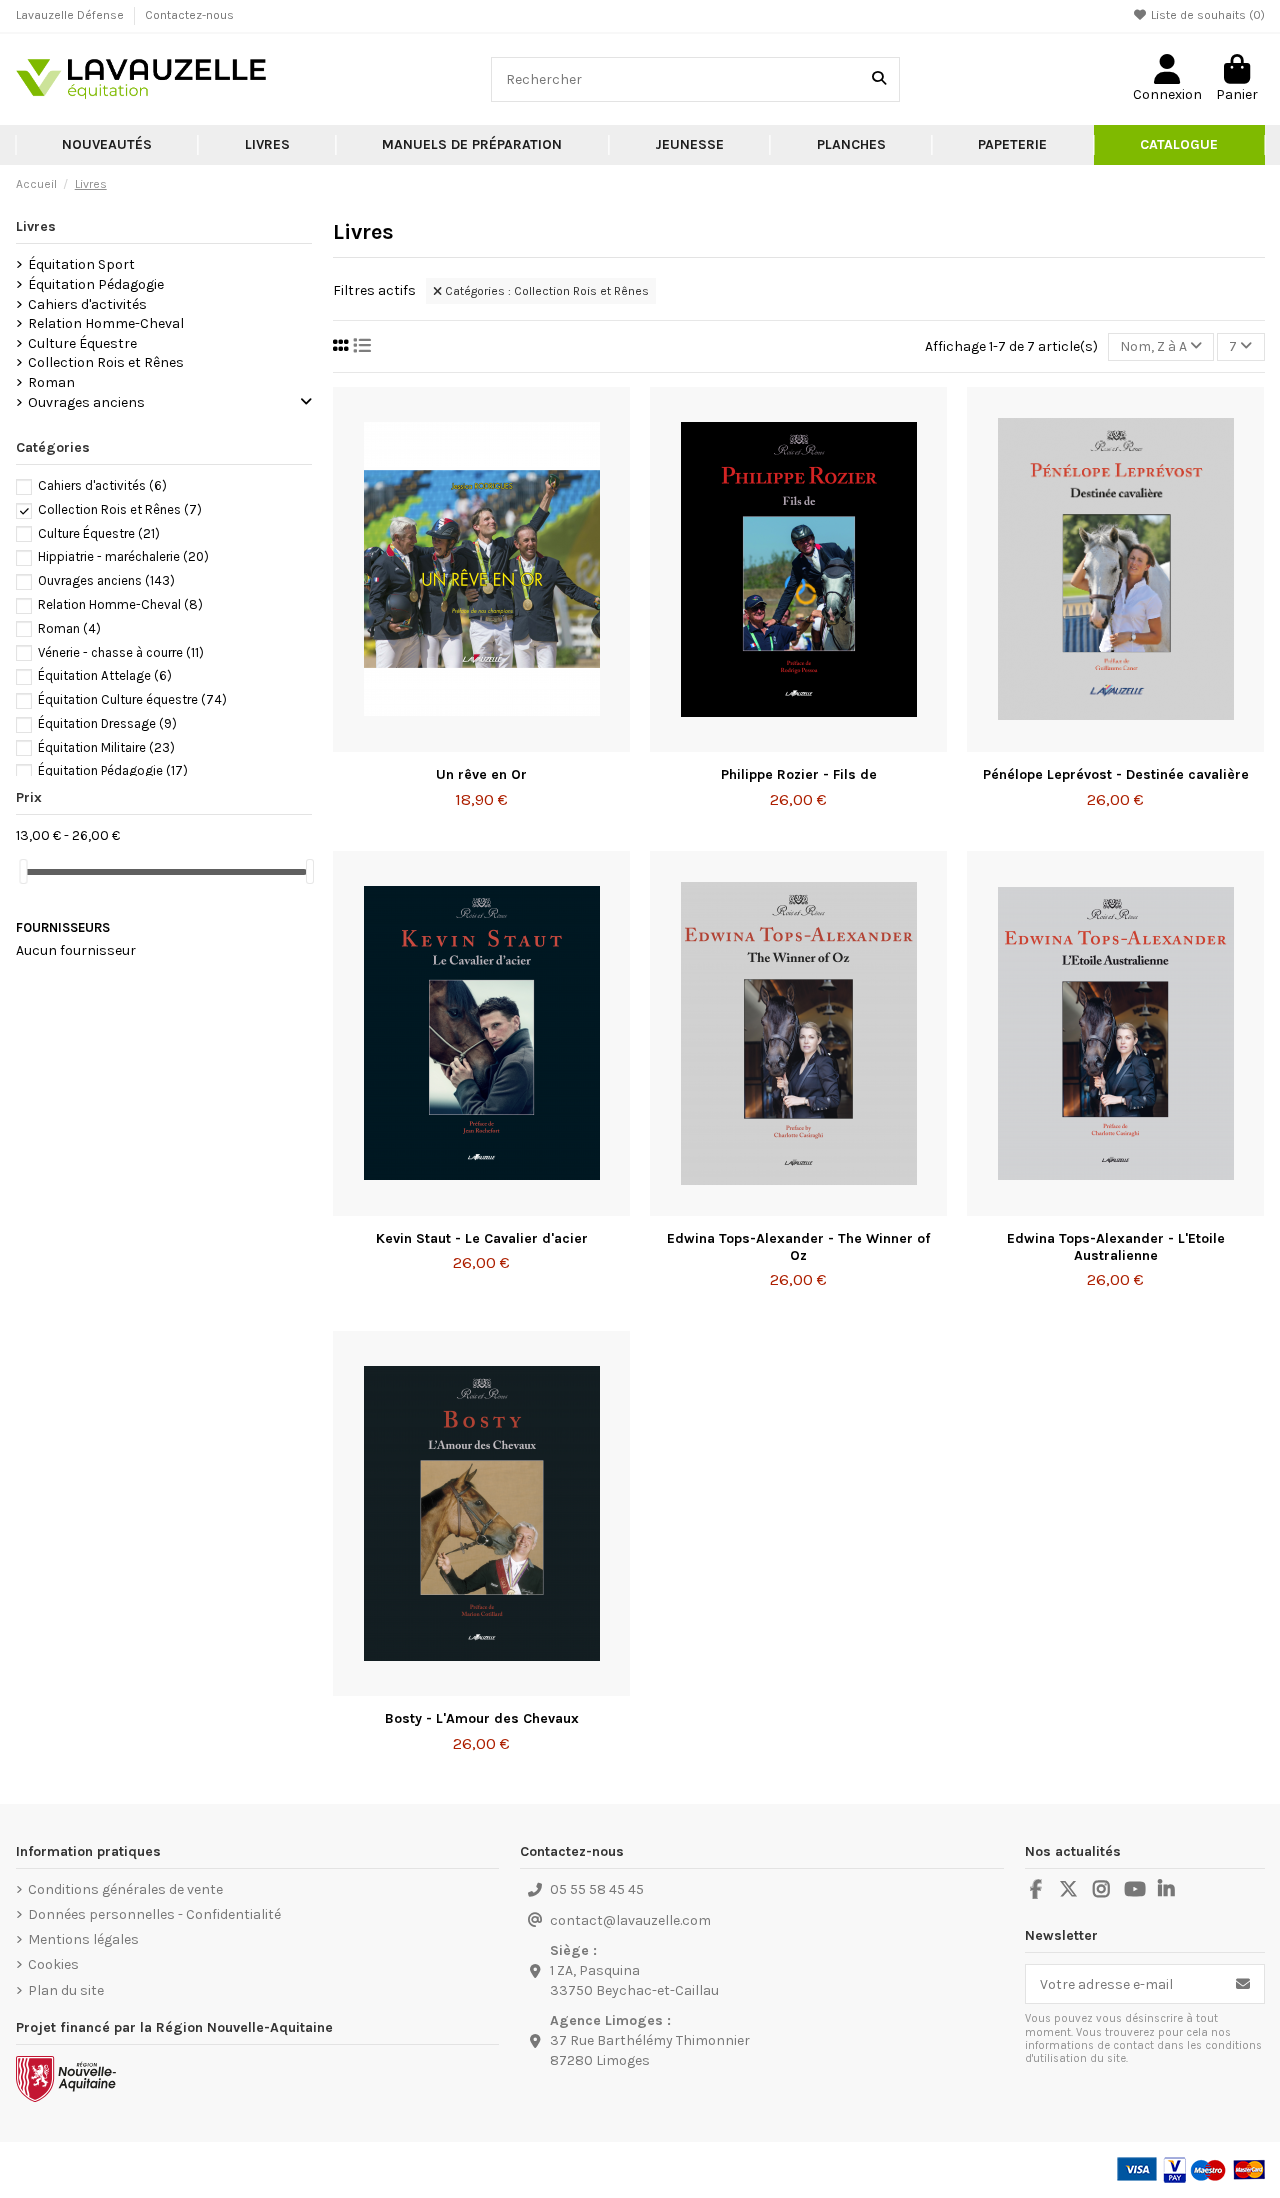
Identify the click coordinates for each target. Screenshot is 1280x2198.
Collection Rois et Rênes (106, 362)
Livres (36, 226)
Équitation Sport (81, 264)
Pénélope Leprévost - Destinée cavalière (1116, 774)
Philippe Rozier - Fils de (799, 774)
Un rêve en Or (481, 774)
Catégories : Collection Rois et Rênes (545, 291)
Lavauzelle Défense (71, 15)
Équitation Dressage (107, 723)
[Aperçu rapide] (510, 745)
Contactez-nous (189, 15)
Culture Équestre (82, 343)
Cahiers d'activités (87, 304)
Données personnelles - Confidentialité (154, 1914)
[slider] (23, 871)
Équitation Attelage (105, 675)
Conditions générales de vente (125, 1889)
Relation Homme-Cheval (106, 323)
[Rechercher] (879, 79)
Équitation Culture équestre (132, 699)
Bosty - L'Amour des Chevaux (482, 1718)
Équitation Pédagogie (96, 284)
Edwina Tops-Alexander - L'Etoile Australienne (1116, 1247)
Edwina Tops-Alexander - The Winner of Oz (798, 1247)
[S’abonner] (1243, 1984)
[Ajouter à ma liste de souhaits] (452, 745)
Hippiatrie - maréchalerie (123, 556)
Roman (51, 382)
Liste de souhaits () (1206, 15)
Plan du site (66, 1990)
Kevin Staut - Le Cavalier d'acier (482, 1238)
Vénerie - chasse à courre (121, 652)
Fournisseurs (63, 927)
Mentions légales (83, 1939)
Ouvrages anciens (86, 402)
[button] (267, 145)
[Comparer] (480, 745)
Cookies (53, 1964)
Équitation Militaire (106, 747)
